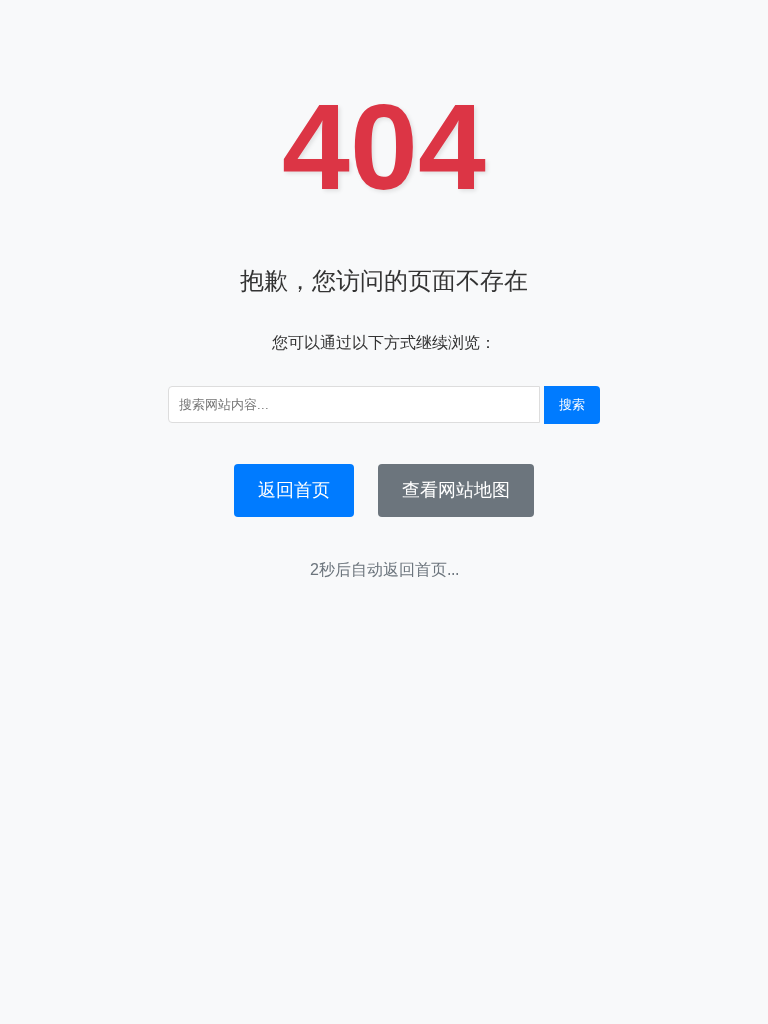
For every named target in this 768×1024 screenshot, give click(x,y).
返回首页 (294, 490)
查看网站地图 (456, 490)
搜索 (572, 404)
